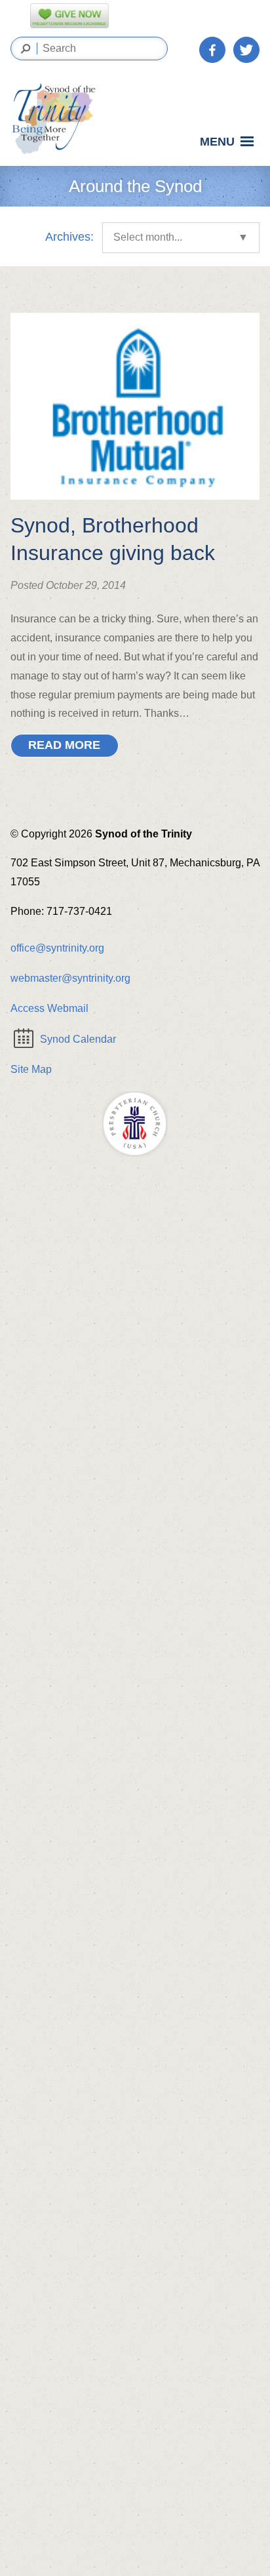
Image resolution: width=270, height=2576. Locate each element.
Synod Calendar (78, 1039)
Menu (217, 142)
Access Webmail (49, 1008)
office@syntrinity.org (57, 948)
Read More (64, 745)
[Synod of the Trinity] (58, 119)
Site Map (31, 1069)
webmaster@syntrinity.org (70, 978)
